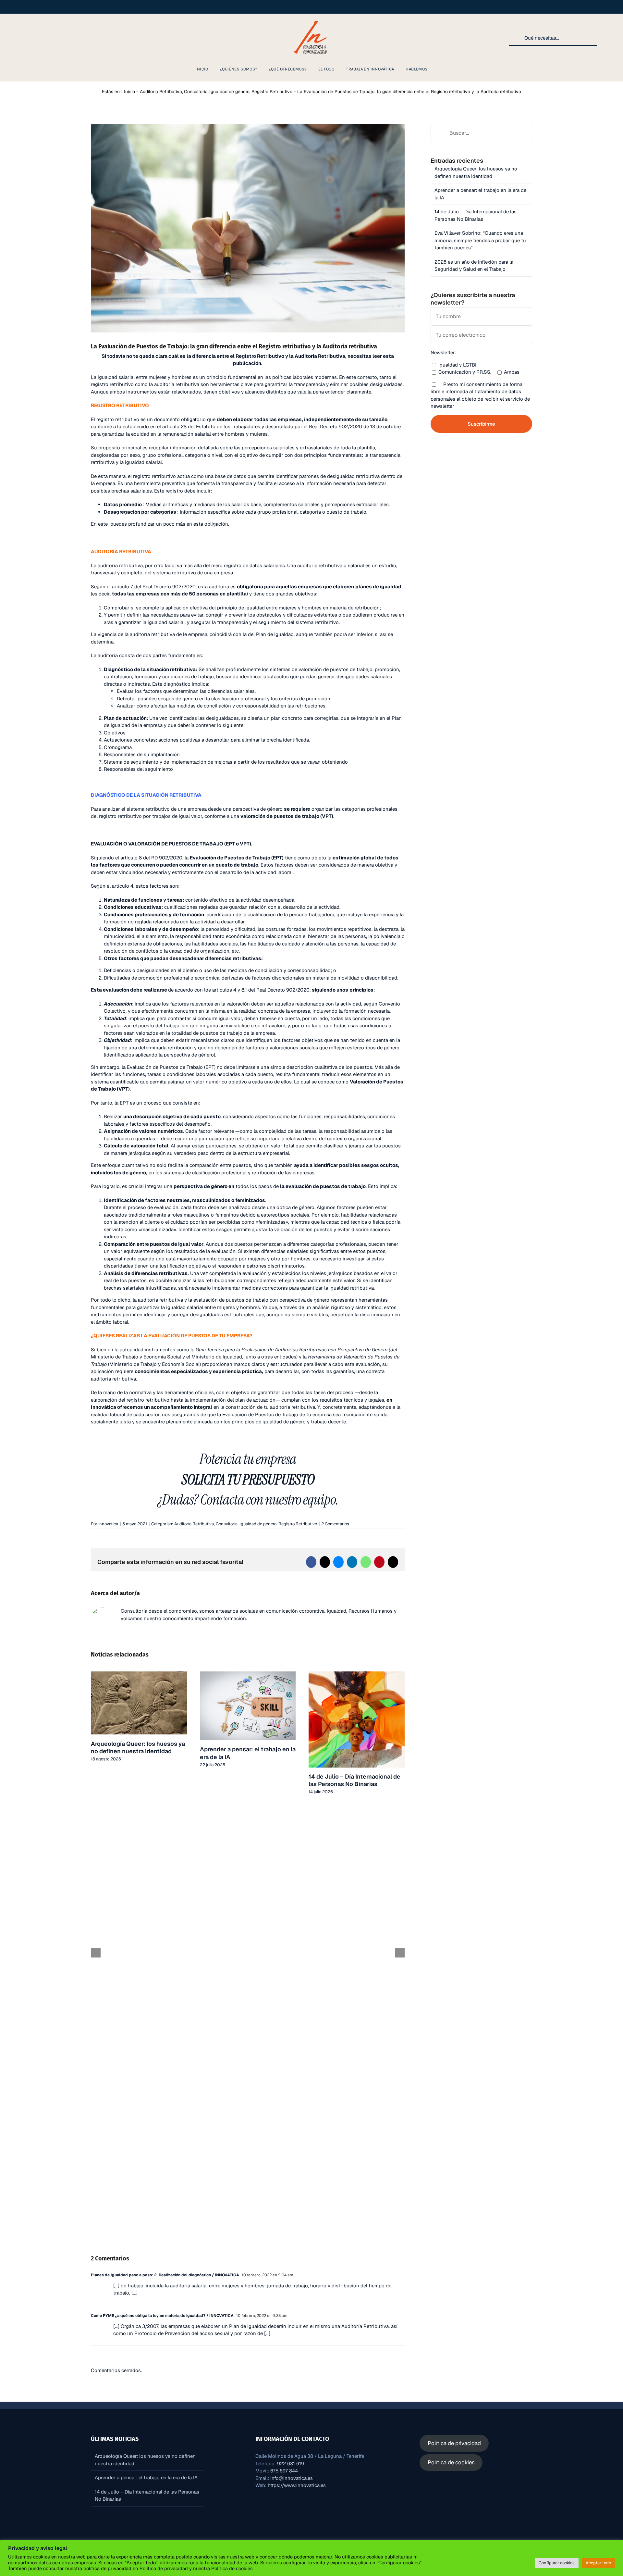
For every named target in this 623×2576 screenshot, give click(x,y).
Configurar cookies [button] (557, 2563)
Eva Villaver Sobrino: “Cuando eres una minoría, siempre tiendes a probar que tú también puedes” (480, 240)
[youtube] (49, 38)
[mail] (80, 38)
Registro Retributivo (298, 1524)
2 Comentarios (335, 1524)
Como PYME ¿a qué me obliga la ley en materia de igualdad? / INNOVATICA (162, 2316)
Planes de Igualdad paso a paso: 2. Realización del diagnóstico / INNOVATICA (165, 2275)
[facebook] (29, 38)
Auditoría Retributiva (194, 1524)
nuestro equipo (300, 1500)
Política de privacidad (164, 2568)
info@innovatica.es (292, 2478)
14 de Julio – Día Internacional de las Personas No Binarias (354, 1780)
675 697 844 (284, 2471)
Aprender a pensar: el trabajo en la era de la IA (146, 2477)
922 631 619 (291, 2463)
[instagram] (18, 38)
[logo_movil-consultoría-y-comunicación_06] (311, 20)
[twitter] (60, 38)
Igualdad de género (258, 1524)
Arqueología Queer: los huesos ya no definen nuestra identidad (138, 1747)
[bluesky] (70, 38)
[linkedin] (39, 38)
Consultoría (227, 1524)
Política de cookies (231, 2568)
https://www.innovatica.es (297, 2485)
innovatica (108, 1524)
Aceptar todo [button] (598, 2563)
